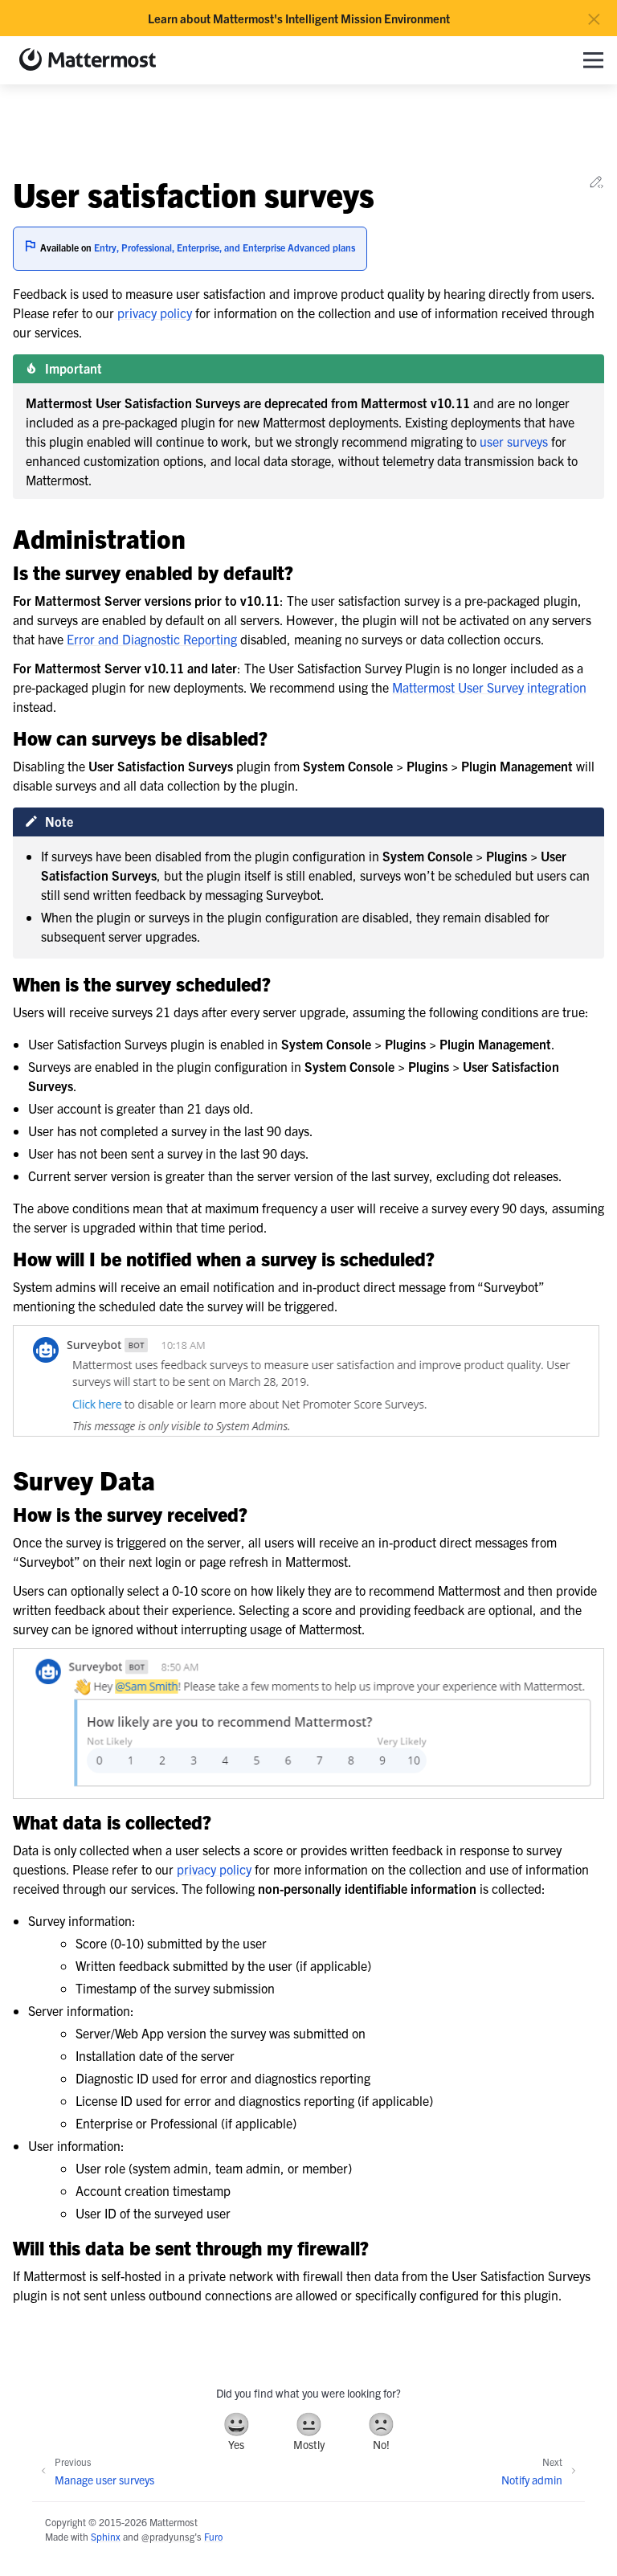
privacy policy (155, 313)
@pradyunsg (168, 2536)
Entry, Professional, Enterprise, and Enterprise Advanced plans (225, 247)
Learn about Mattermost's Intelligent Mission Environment (299, 18)
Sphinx (106, 2536)
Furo (213, 2536)
